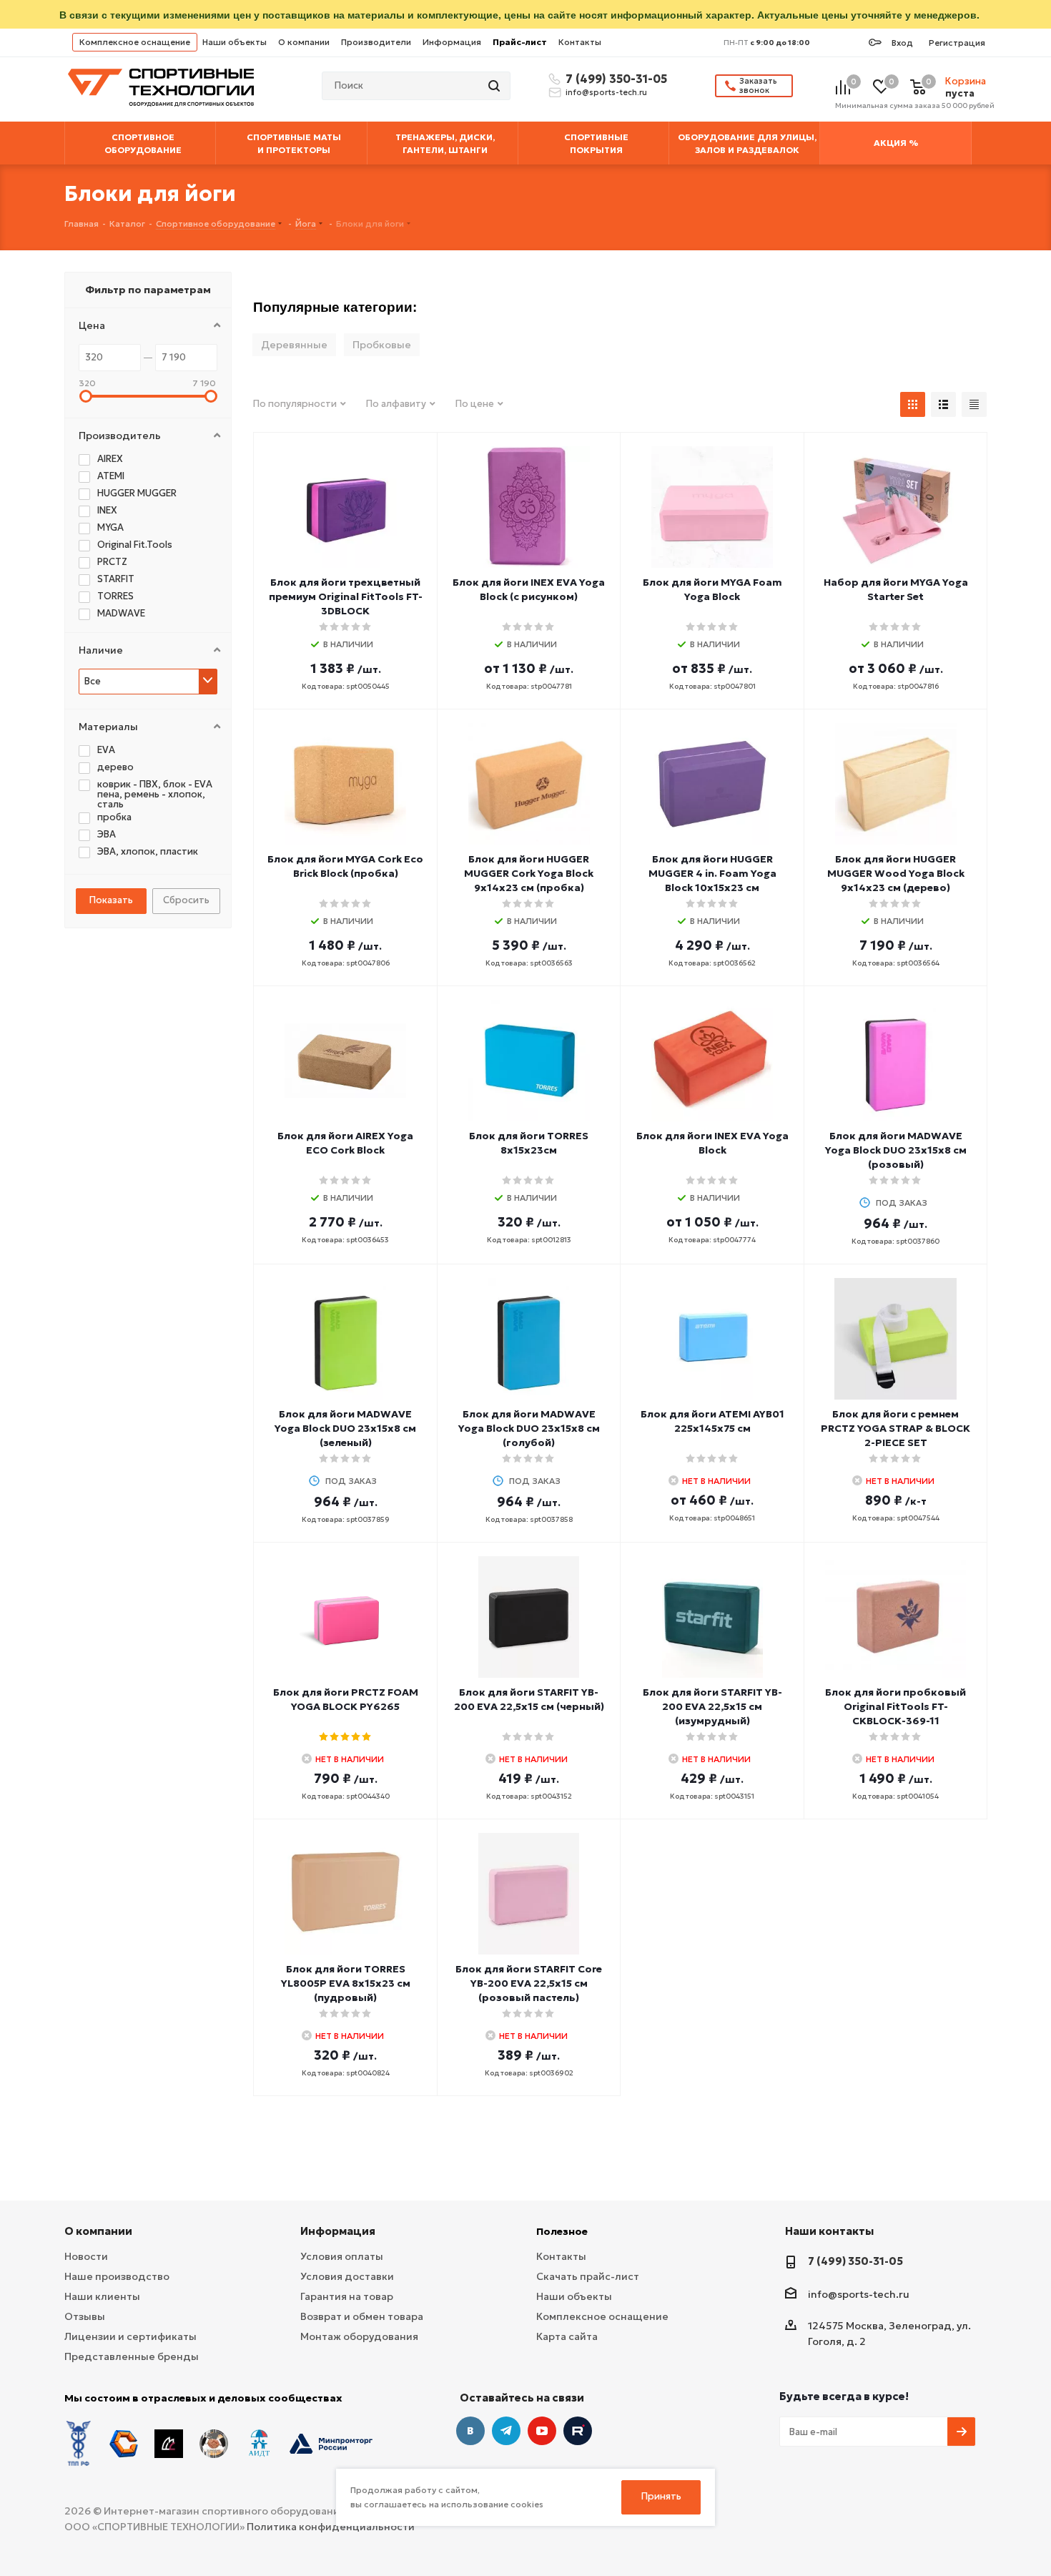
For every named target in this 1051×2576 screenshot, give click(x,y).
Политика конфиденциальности (331, 2527)
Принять (661, 2496)
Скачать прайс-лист (588, 2276)
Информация (452, 42)
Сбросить (186, 900)
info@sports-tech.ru (606, 92)
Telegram (506, 2431)
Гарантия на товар (347, 2296)
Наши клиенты (102, 2296)
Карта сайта (567, 2336)
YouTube (542, 2431)
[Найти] (495, 86)
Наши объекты (235, 42)
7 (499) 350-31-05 (614, 79)
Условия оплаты (342, 2256)
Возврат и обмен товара (362, 2316)
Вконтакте (470, 2431)
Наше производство (117, 2276)
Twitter (578, 2431)
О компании (304, 42)
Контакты (580, 42)
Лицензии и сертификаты (130, 2336)
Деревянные (294, 345)
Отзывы (85, 2316)
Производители (376, 42)
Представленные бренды (132, 2356)
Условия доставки (347, 2276)
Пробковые (382, 345)
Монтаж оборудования (359, 2336)
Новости (86, 2256)
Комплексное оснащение (135, 42)
